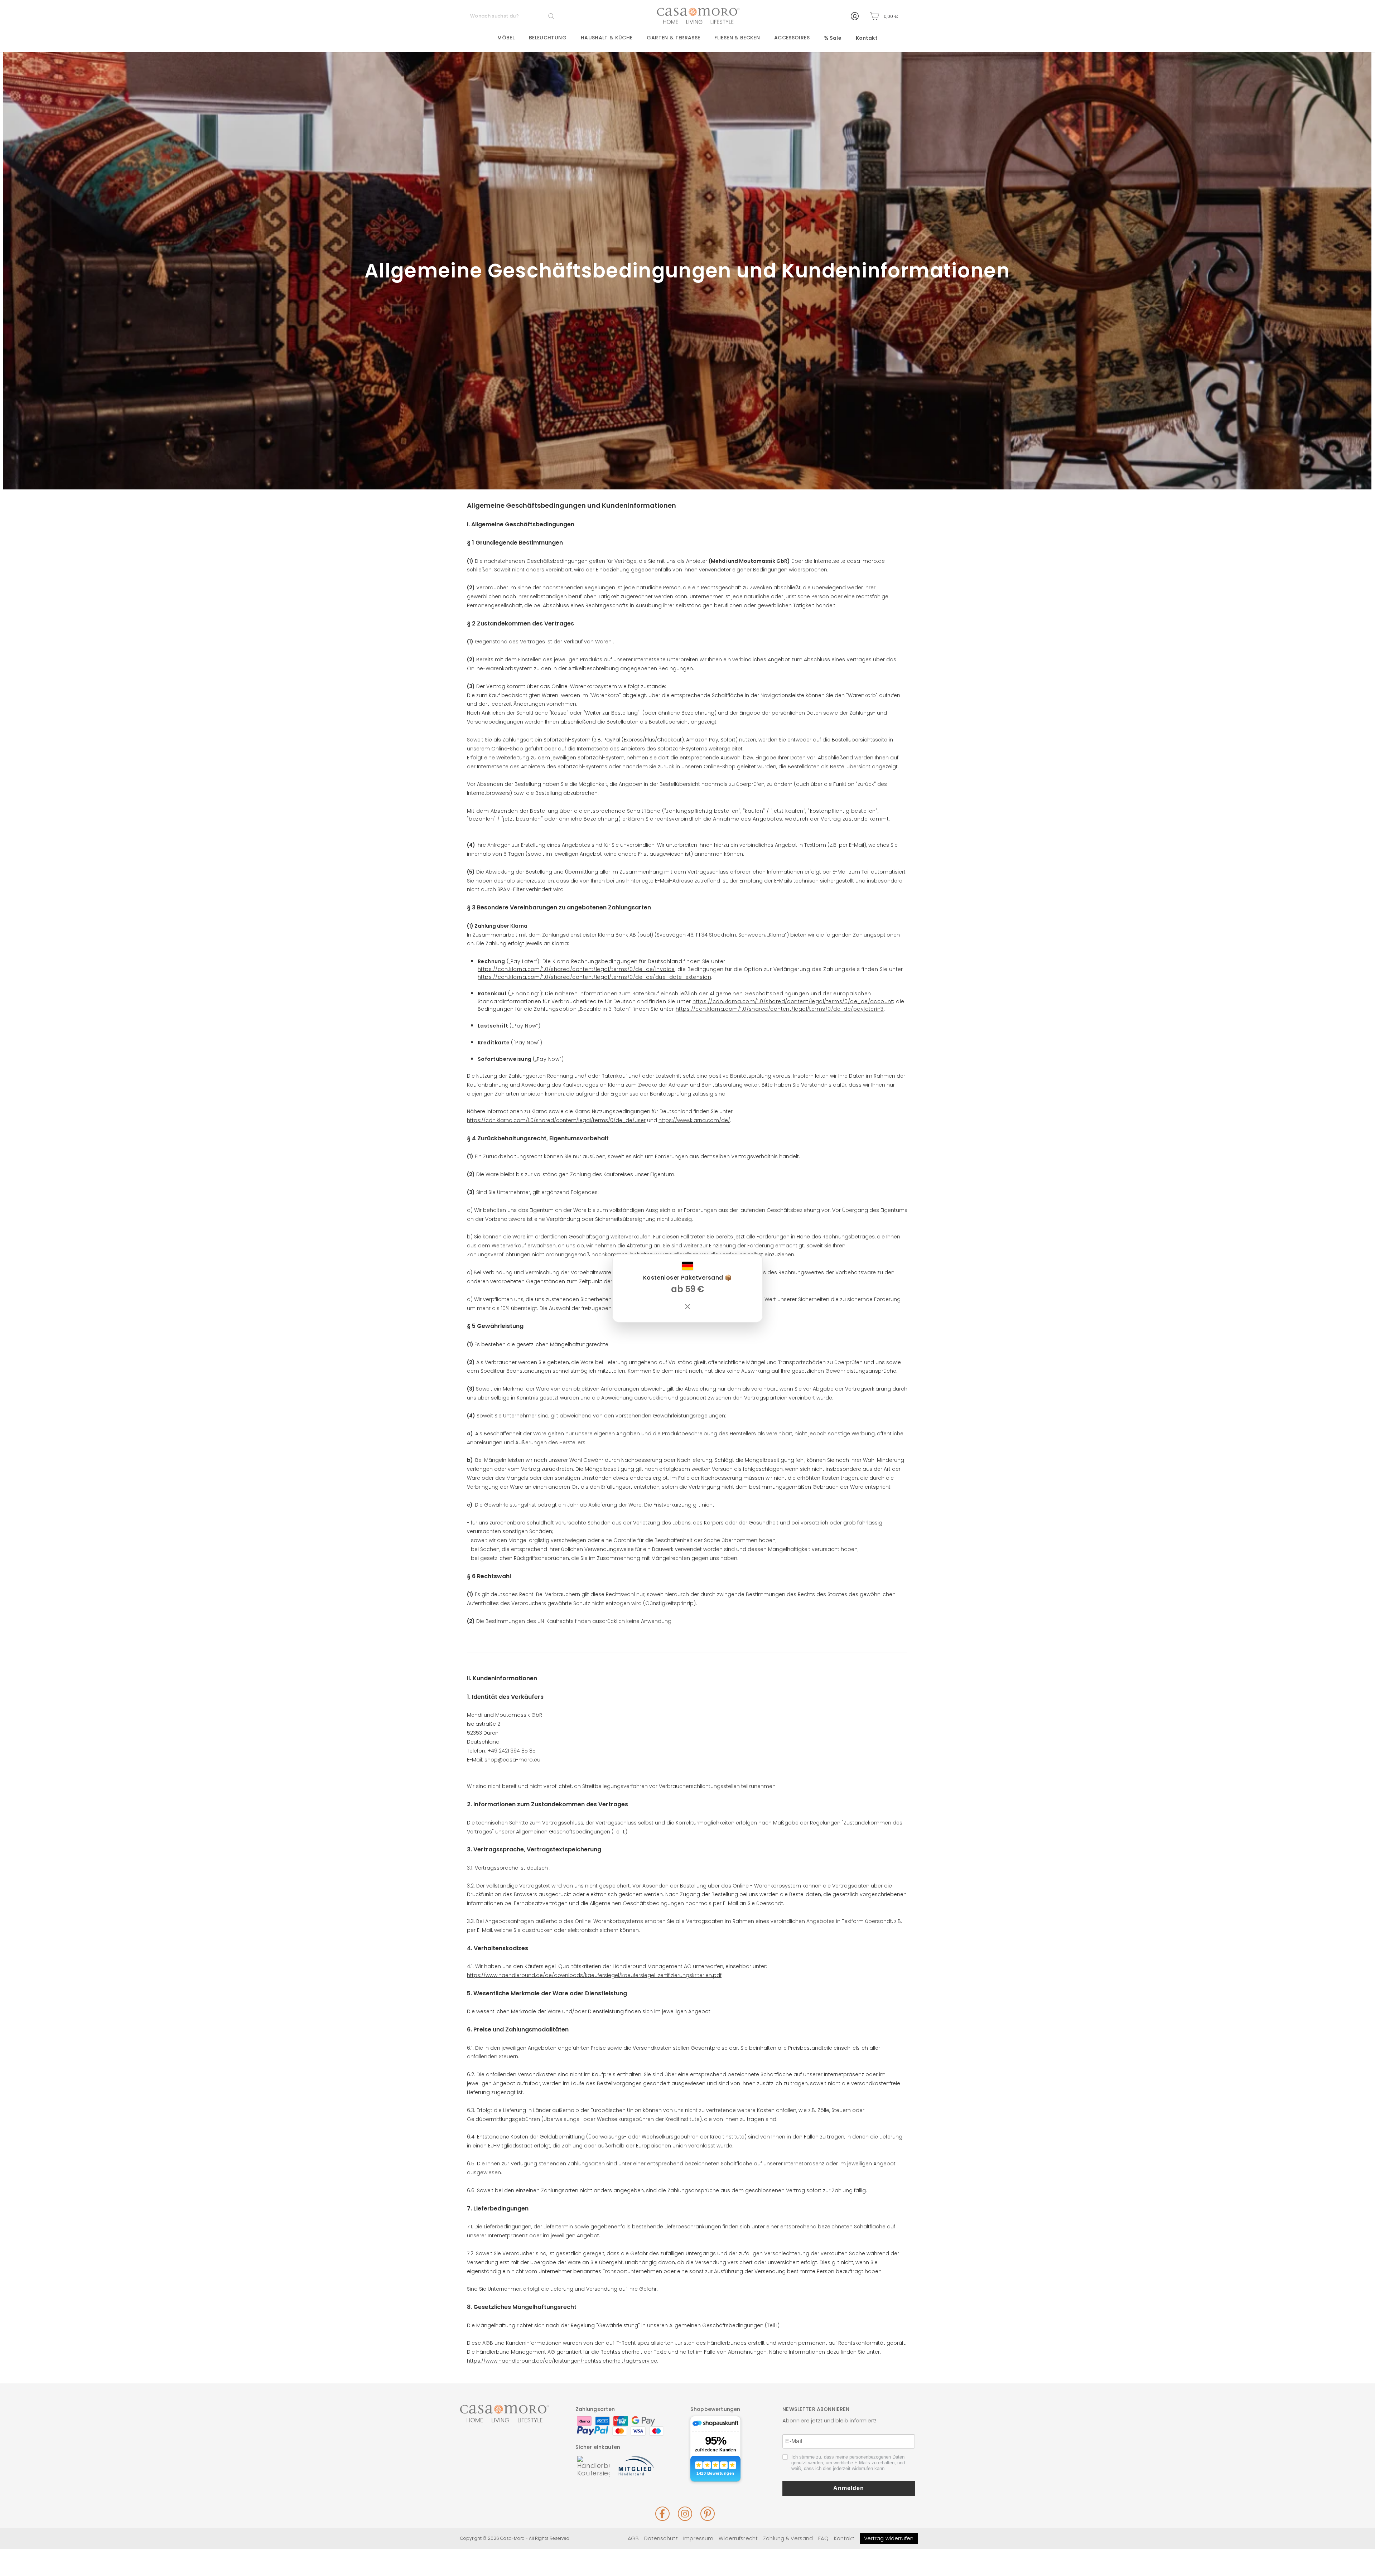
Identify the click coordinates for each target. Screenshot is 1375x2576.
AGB (633, 2538)
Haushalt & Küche (607, 38)
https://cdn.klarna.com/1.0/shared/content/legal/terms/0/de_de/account (793, 1002)
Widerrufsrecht (738, 2538)
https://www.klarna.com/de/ (694, 1120)
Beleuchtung (548, 38)
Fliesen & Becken (737, 38)
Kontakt (867, 38)
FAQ (823, 2538)
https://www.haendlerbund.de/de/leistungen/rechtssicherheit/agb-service (562, 2361)
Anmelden (849, 2488)
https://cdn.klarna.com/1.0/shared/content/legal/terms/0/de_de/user (556, 1120)
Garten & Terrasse (673, 38)
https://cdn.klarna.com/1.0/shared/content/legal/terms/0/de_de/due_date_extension (594, 977)
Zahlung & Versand (788, 2538)
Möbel (506, 38)
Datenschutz (661, 2538)
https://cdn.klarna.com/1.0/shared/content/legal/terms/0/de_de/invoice (576, 969)
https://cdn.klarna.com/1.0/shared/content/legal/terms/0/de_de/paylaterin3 (780, 1009)
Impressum (698, 2538)
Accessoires (792, 38)
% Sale (833, 38)
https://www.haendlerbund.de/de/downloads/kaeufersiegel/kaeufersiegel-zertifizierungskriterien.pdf (594, 1975)
